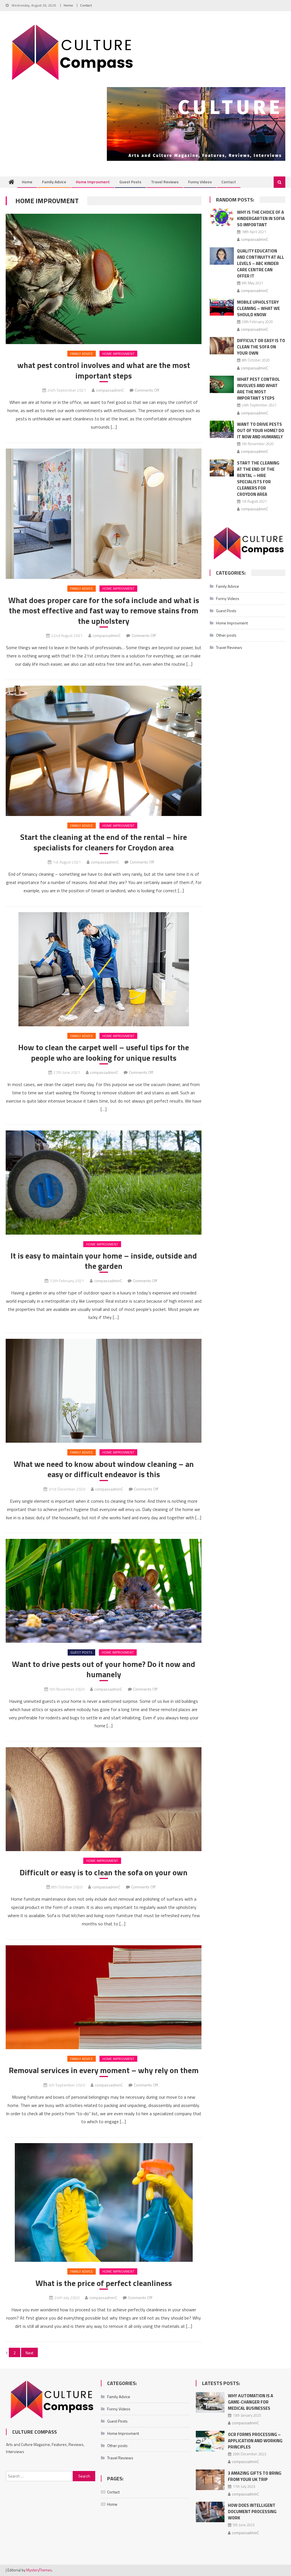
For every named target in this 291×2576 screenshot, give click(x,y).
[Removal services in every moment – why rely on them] (103, 1997)
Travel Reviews (165, 182)
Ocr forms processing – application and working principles (255, 2441)
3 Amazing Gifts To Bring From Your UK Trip (255, 2476)
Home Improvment (93, 182)
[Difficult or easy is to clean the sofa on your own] (103, 1799)
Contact (86, 5)
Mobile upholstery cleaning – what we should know (258, 308)
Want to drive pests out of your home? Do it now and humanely (104, 1669)
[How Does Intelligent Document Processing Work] (210, 2512)
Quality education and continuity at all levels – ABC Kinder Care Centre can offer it (261, 263)
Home (68, 5)
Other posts (226, 635)
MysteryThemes (39, 2570)
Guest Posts (130, 182)
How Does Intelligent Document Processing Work (252, 2512)
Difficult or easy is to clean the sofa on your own (104, 1872)
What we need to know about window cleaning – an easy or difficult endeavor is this (104, 1469)
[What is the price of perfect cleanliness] (103, 2202)
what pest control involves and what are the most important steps (104, 370)
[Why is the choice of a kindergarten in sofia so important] (222, 217)
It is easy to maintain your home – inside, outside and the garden (104, 1261)
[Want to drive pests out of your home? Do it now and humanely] (103, 1591)
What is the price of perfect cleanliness (104, 2283)
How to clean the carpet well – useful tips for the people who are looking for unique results (104, 1053)
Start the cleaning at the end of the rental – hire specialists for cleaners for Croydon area (104, 842)
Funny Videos (200, 182)
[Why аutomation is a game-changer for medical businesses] (210, 2402)
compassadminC (110, 390)
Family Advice (54, 182)
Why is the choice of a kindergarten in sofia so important (261, 218)
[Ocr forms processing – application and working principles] (210, 2441)
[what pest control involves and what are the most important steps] (103, 279)
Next (29, 2353)
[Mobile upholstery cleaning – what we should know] (222, 307)
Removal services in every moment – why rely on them (104, 2070)
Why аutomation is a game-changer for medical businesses (251, 2402)
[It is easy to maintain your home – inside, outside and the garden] (103, 1182)
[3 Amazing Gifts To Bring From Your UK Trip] (210, 2480)
